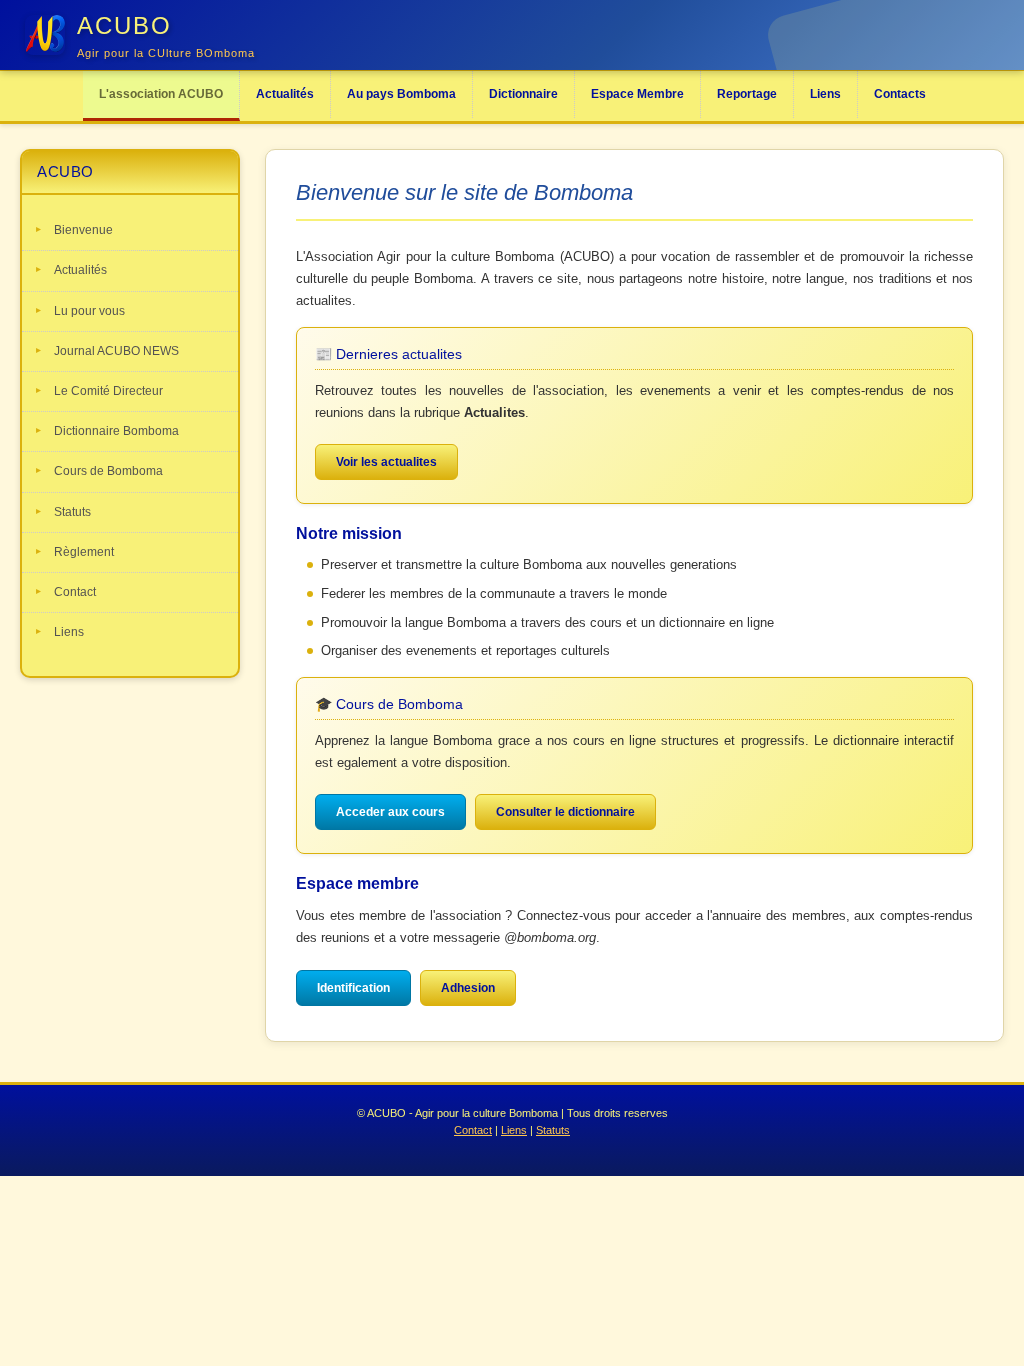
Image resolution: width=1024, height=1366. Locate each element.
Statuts (72, 512)
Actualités (285, 94)
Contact (75, 592)
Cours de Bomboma (108, 471)
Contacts (900, 94)
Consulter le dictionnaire (565, 812)
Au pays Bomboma (401, 94)
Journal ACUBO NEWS (116, 351)
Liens (825, 94)
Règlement (84, 552)
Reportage (747, 94)
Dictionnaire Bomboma (116, 431)
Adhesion (468, 988)
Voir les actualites (386, 462)
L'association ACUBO (161, 94)
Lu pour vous (89, 311)
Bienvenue (83, 230)
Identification (353, 988)
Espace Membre (637, 94)
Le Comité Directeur (108, 391)
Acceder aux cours (390, 812)
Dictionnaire (523, 94)
